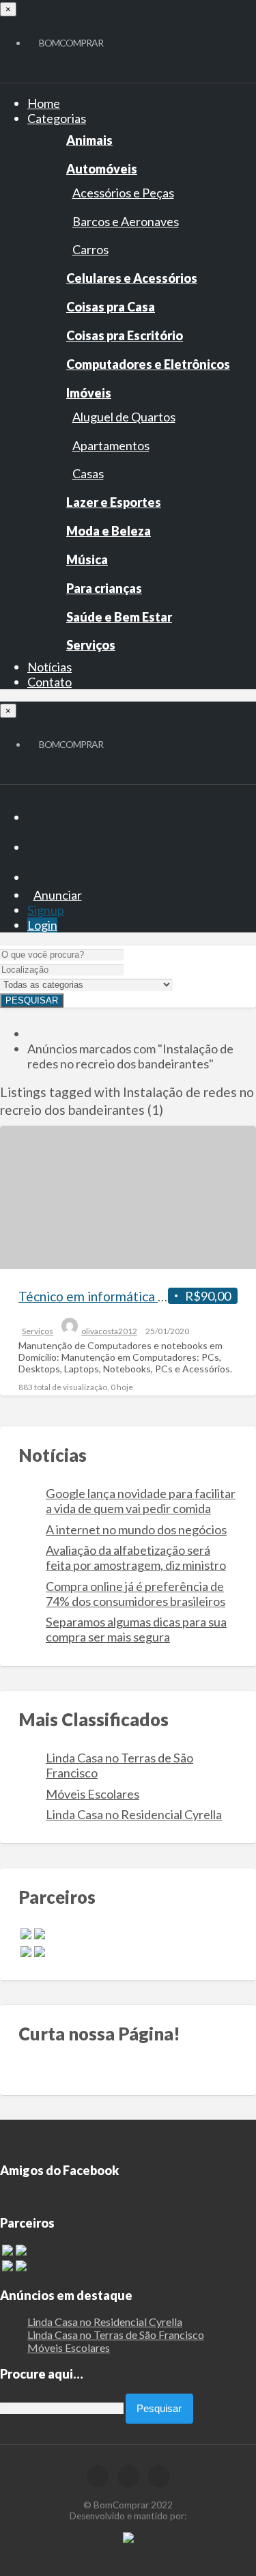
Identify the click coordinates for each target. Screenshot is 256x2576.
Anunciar (58, 895)
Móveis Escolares (93, 1794)
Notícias (49, 667)
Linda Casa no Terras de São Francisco (116, 2335)
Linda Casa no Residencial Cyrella (134, 1814)
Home (44, 103)
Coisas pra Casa (111, 307)
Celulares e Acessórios (132, 278)
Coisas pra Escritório (125, 335)
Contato (49, 682)
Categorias (57, 118)
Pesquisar (32, 1000)
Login (42, 925)
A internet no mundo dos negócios (136, 1529)
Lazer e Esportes (114, 502)
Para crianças (104, 588)
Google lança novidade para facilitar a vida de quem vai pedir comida (141, 1501)
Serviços (91, 645)
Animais (89, 140)
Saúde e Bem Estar (119, 617)
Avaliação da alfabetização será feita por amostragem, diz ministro (136, 1557)
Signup (46, 910)
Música (87, 559)
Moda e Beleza (109, 531)
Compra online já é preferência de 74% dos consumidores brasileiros (136, 1594)
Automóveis (102, 169)
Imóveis (89, 393)
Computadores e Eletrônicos (148, 364)
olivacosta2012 (109, 1331)
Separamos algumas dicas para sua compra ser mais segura (136, 1629)
